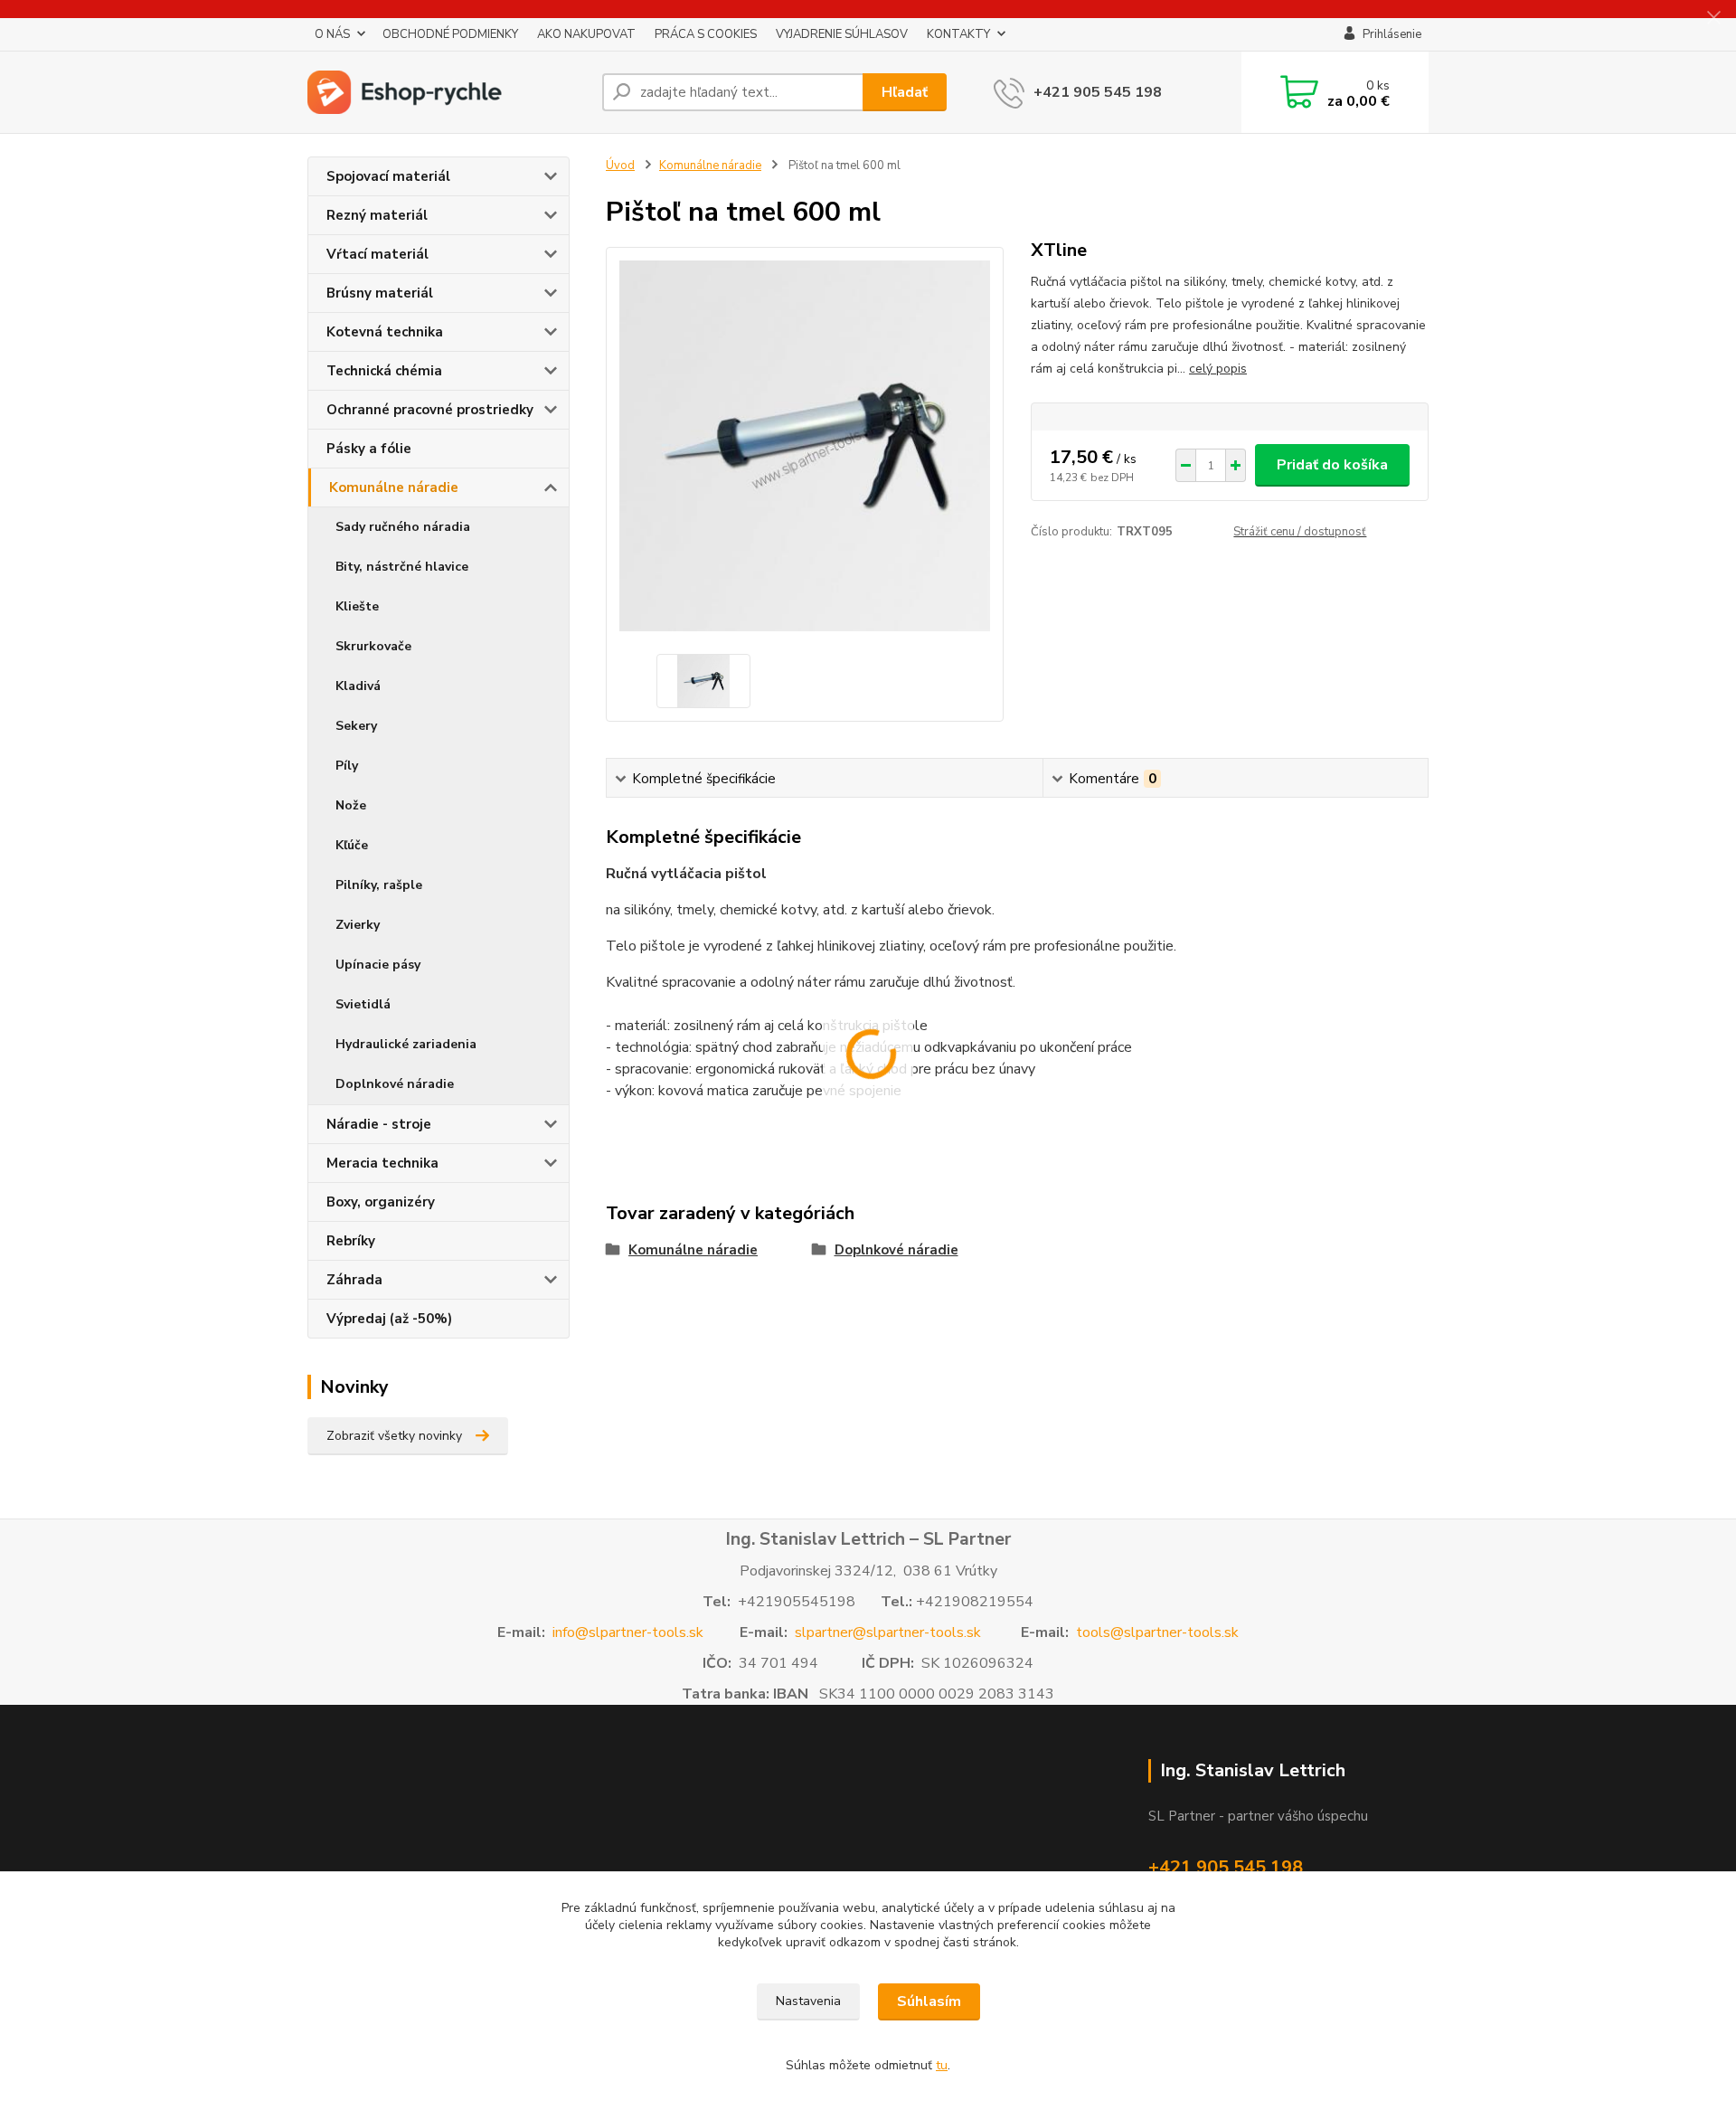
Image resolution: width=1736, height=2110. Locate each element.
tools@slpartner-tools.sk (1157, 1632)
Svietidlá (363, 1004)
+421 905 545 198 (1098, 92)
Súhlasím (929, 2001)
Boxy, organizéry (381, 1202)
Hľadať (905, 92)
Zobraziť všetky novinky (394, 1436)
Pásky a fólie (369, 449)
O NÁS (332, 34)
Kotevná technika (385, 332)
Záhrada (354, 1280)
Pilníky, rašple (379, 885)
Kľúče (352, 845)
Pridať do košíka (1332, 465)
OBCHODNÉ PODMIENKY (450, 34)
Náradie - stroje (379, 1124)
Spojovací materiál (388, 176)
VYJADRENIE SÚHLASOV (842, 34)
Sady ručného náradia (403, 527)
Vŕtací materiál (377, 254)
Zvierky (358, 925)
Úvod (620, 166)
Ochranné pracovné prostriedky (430, 410)
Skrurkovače (373, 646)
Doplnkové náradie (395, 1084)
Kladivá (358, 686)
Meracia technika (382, 1163)
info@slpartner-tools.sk (628, 1632)
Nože (351, 805)
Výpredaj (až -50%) (389, 1319)
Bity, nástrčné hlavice (402, 567)
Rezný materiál (377, 215)
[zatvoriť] (1713, 18)
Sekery (356, 726)
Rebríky (351, 1241)
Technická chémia (384, 371)
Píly (347, 766)
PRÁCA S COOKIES (706, 34)
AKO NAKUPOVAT (586, 34)
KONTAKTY (958, 34)
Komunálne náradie (394, 487)
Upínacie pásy (378, 965)
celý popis (1218, 369)
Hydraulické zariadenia (406, 1044)
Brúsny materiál (380, 293)
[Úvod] (448, 92)
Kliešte (357, 606)
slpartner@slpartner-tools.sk (888, 1632)
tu (942, 2065)
